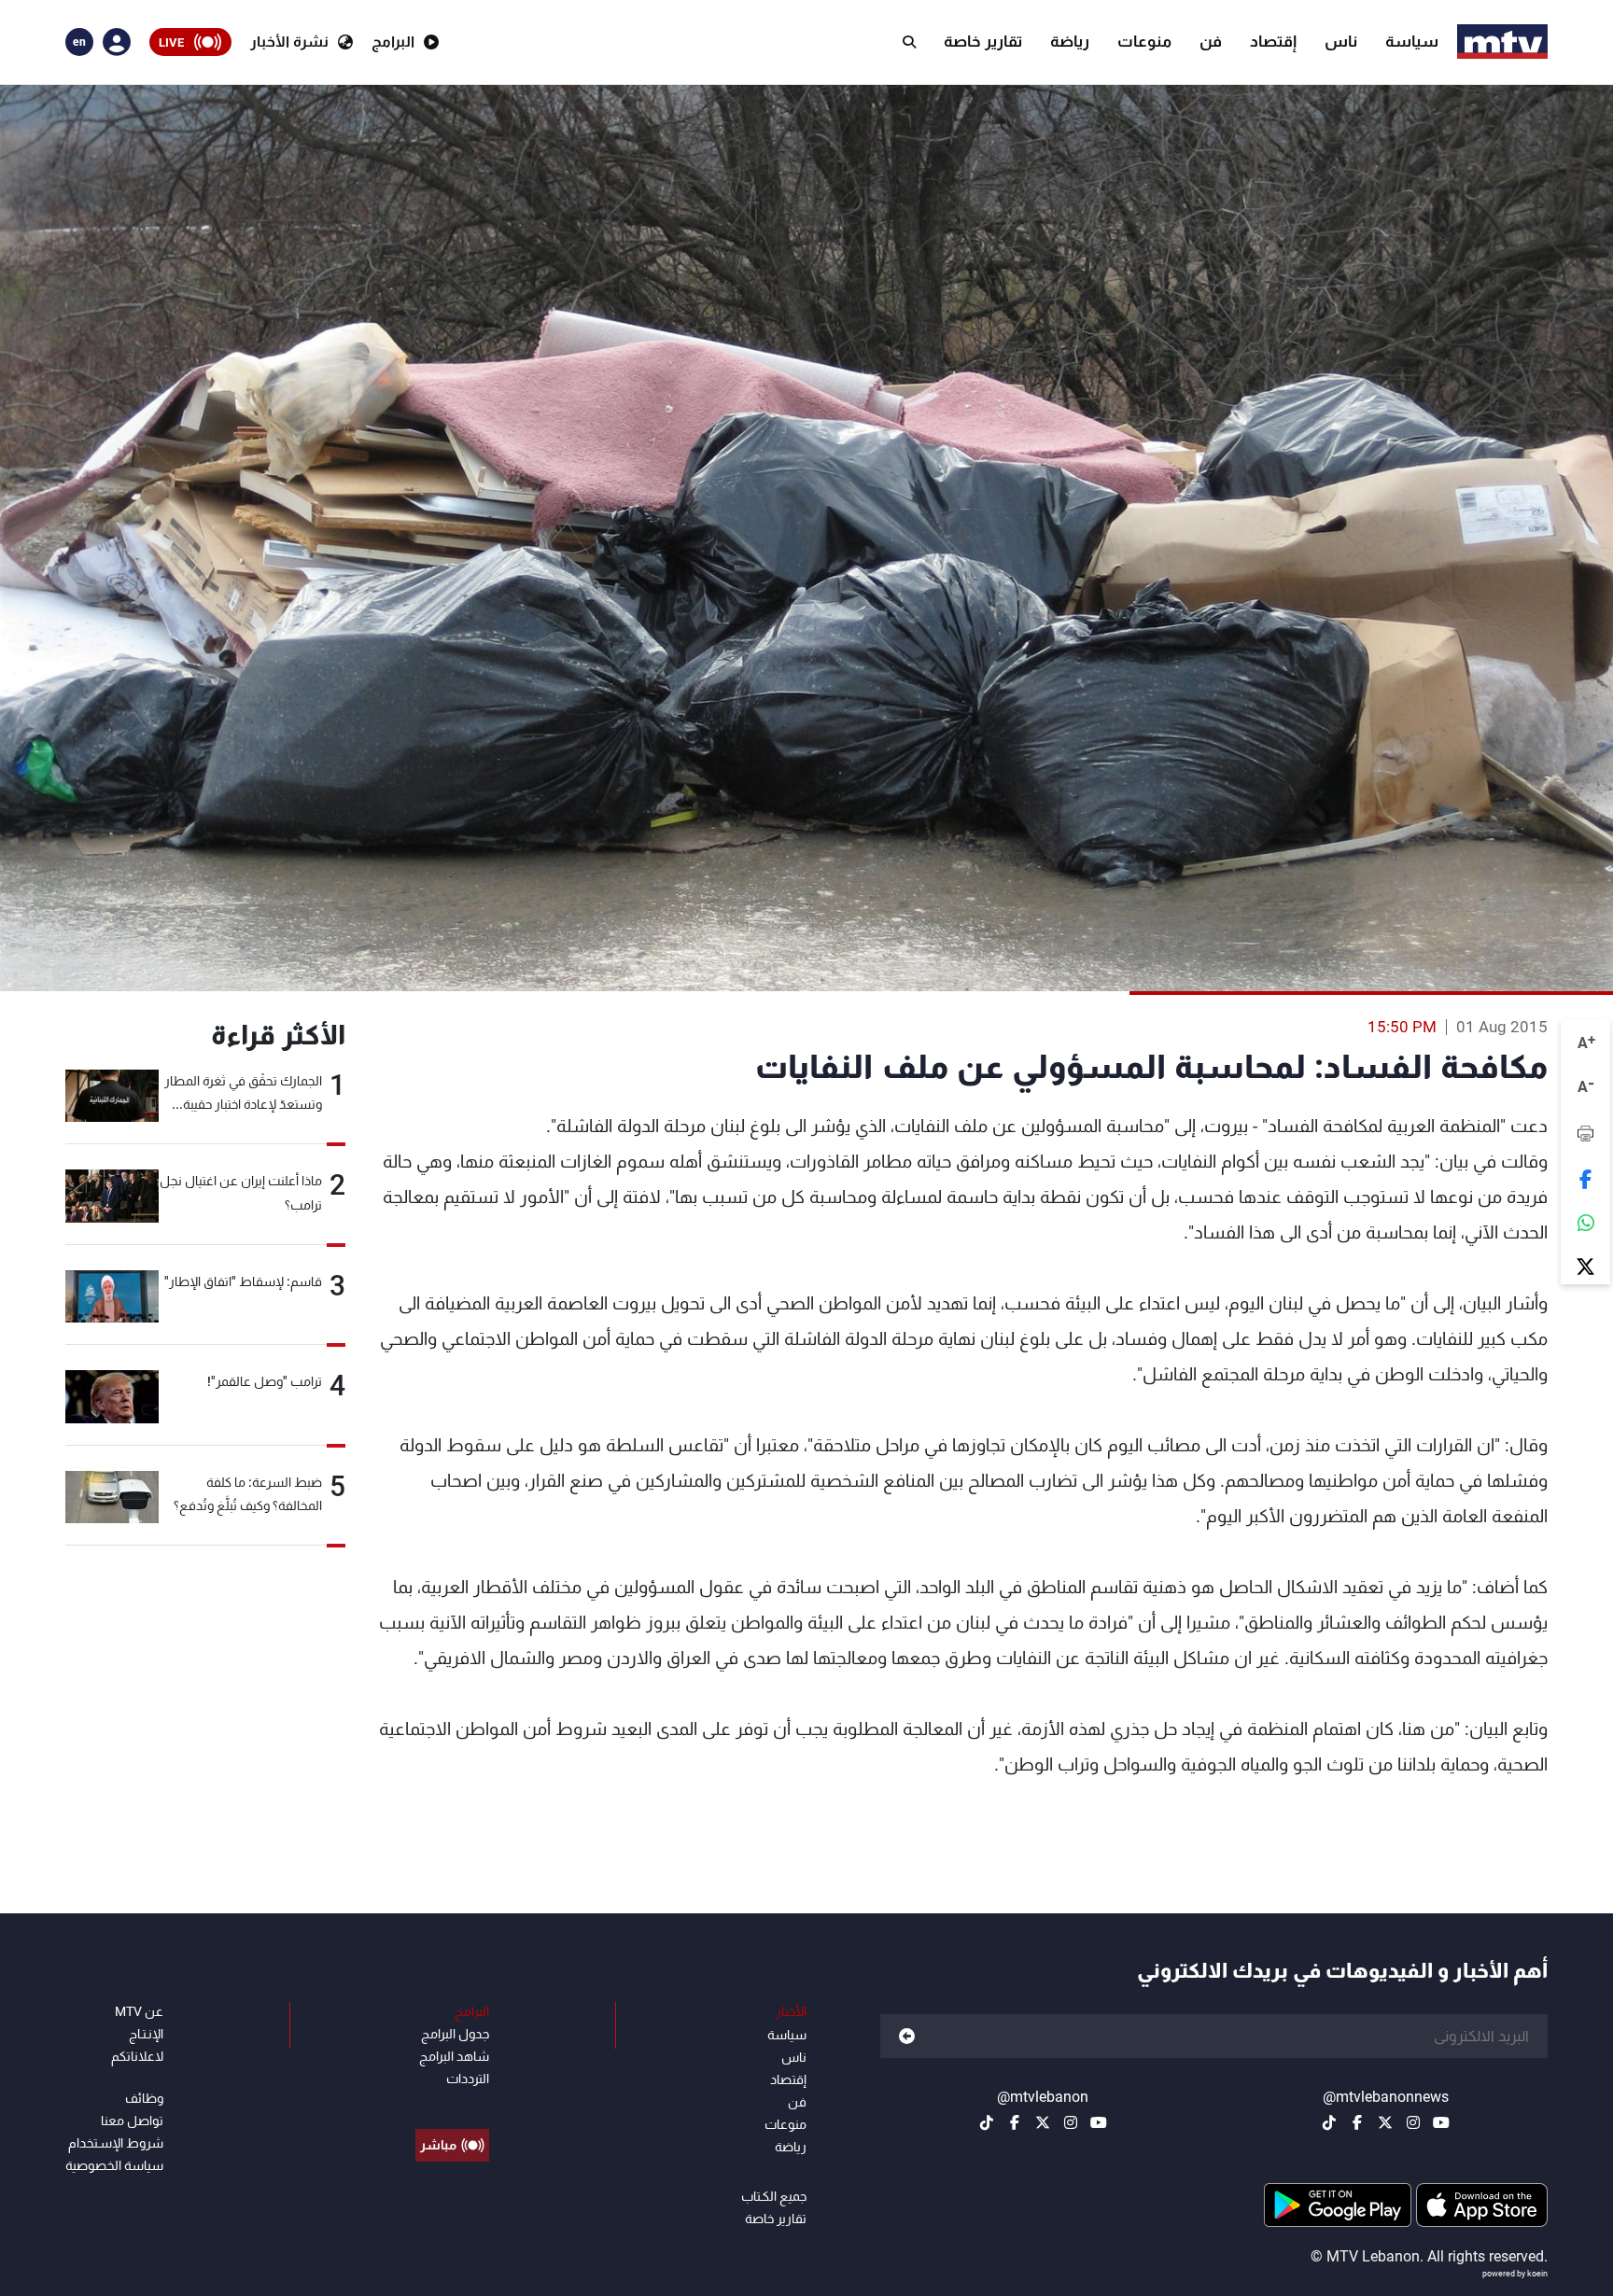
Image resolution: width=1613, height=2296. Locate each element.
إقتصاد (1273, 41)
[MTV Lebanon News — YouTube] (1441, 2122)
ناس (1341, 41)
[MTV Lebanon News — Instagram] (1413, 2122)
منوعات (1144, 41)
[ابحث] (909, 42)
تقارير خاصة (983, 41)
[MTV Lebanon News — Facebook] (1357, 2122)
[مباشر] (452, 2103)
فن (1211, 41)
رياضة (1070, 41)
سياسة (1412, 41)
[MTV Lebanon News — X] (1385, 2122)
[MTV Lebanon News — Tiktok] (1329, 2122)
